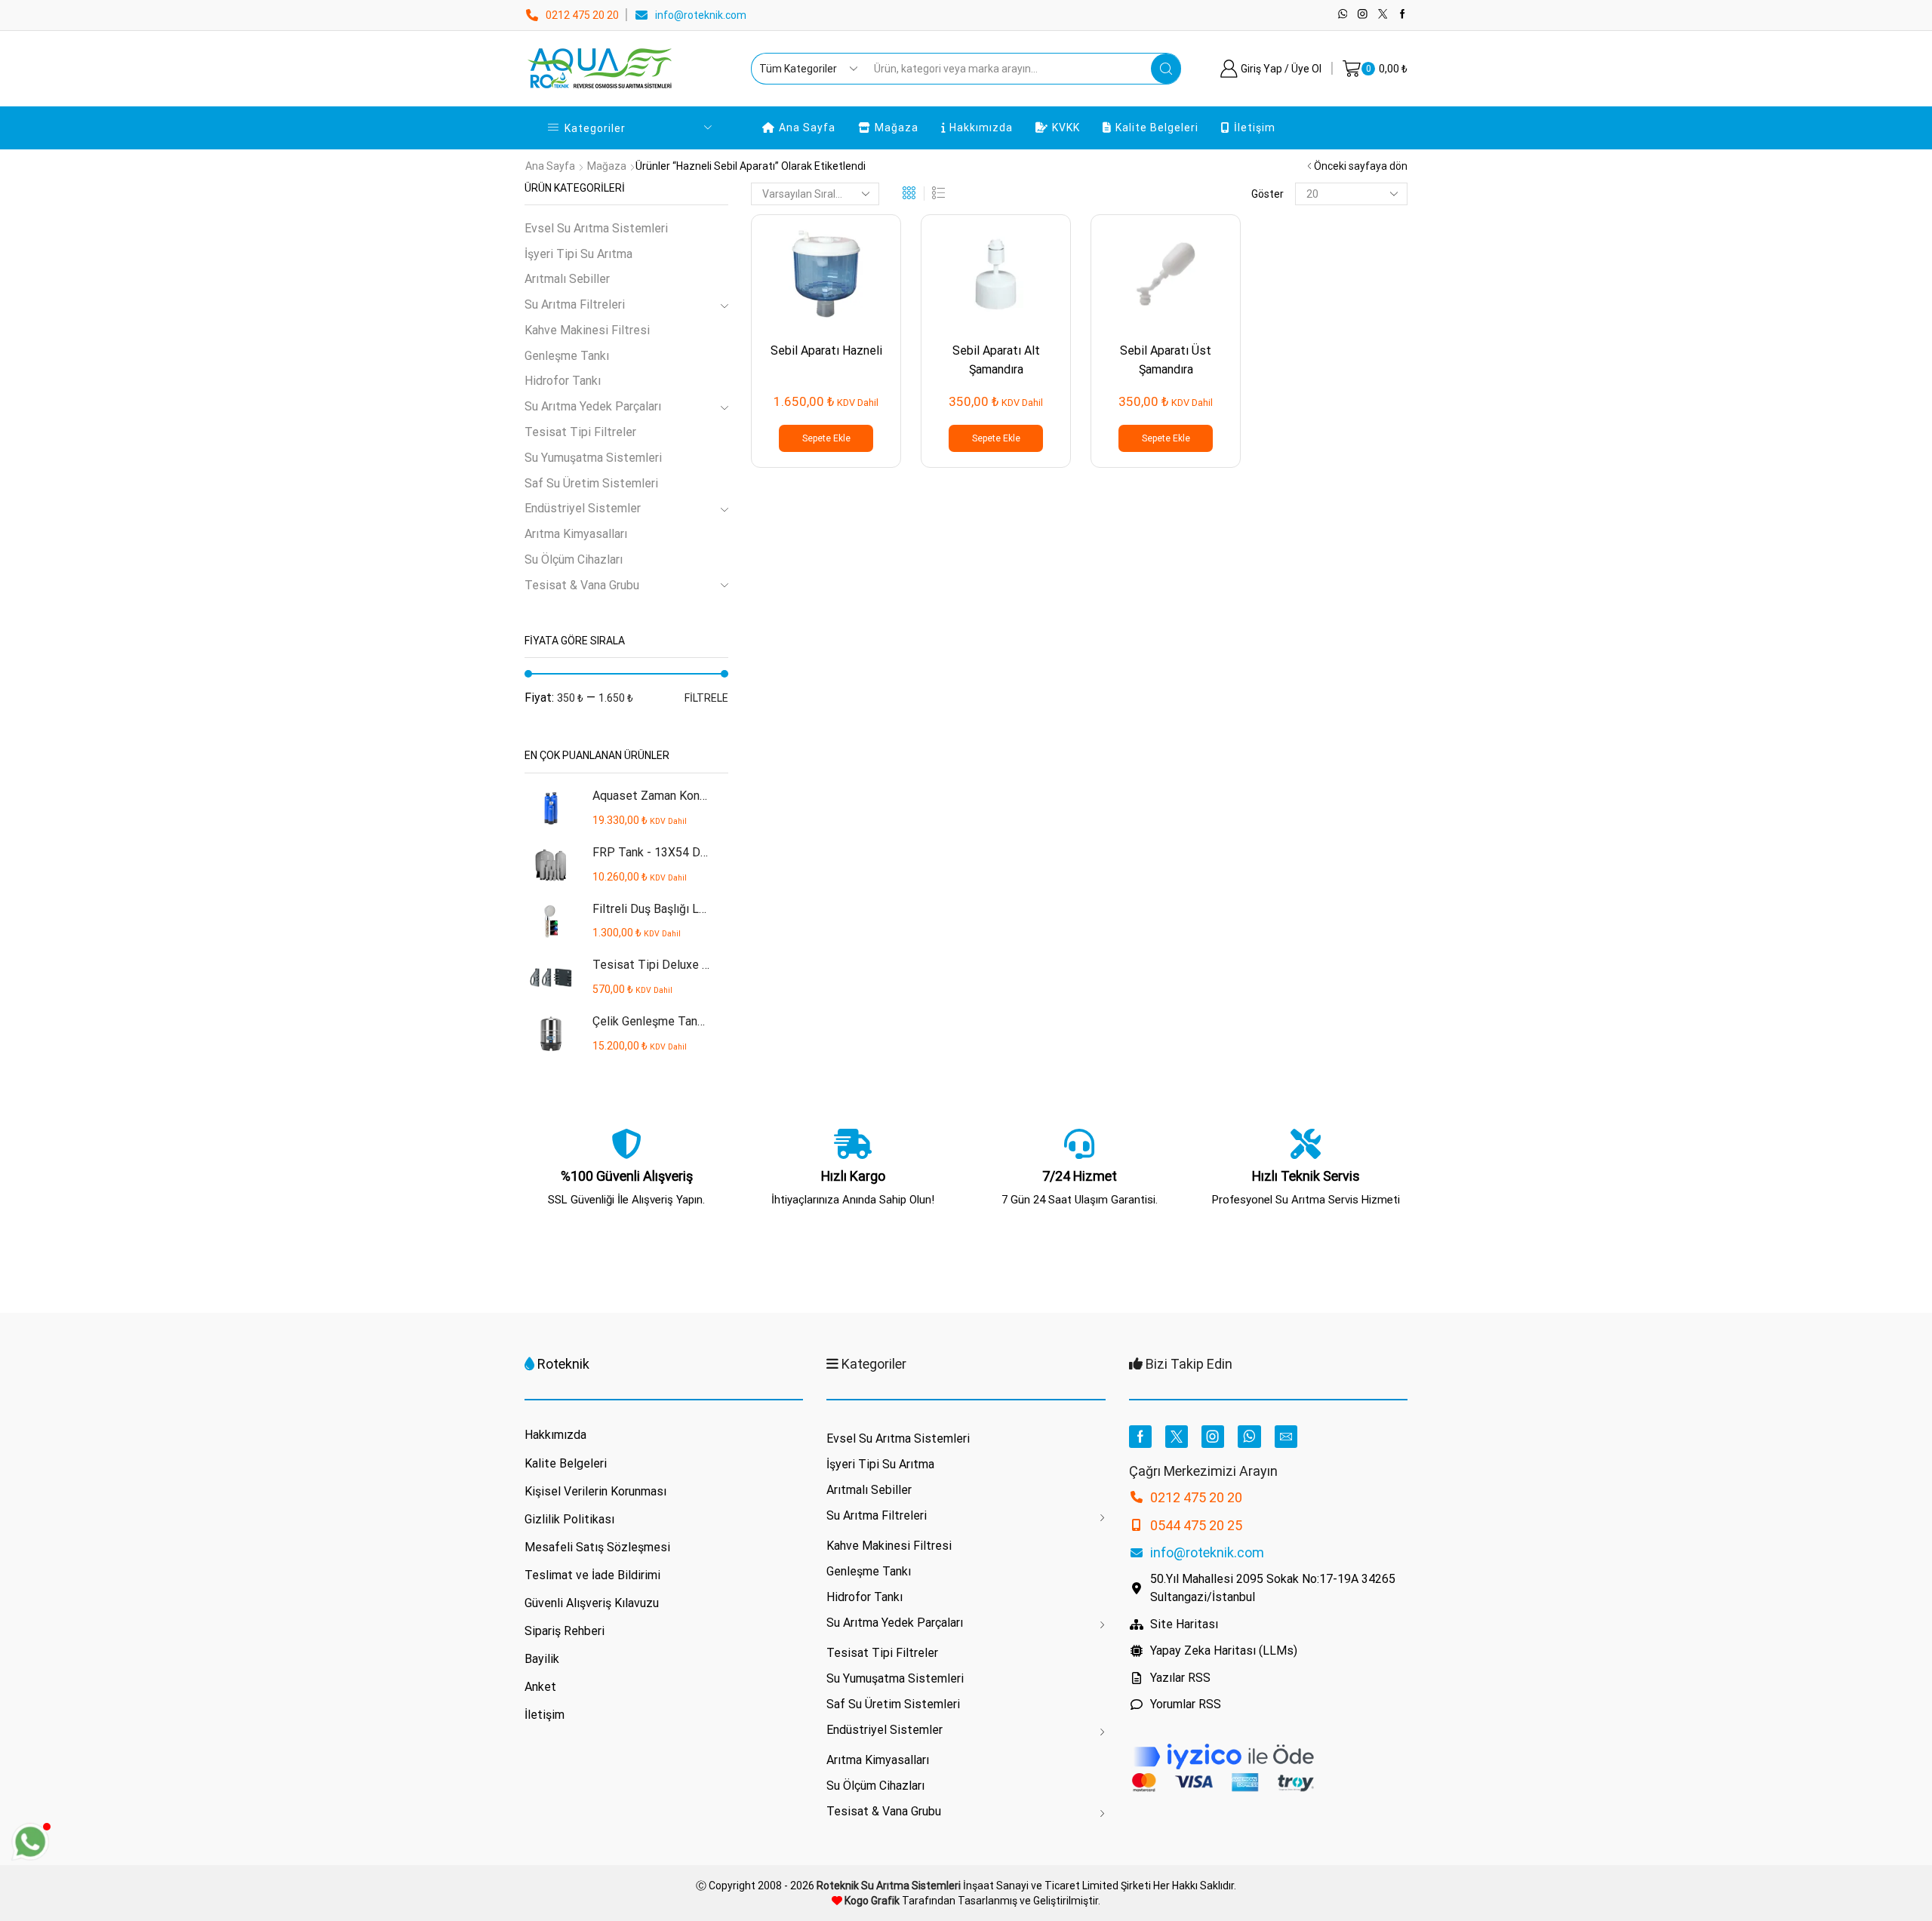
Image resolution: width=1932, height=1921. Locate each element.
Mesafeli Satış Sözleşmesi (597, 1547)
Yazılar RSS (1180, 1678)
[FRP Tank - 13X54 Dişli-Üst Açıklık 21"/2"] (551, 865)
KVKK (1066, 128)
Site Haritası (1184, 1624)
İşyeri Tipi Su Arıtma (578, 254)
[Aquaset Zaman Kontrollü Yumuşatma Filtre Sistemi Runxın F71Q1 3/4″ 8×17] (551, 808)
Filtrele (706, 698)
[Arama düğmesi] (1166, 69)
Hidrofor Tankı (563, 381)
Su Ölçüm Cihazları (574, 559)
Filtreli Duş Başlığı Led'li (651, 909)
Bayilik (542, 1659)
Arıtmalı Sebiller (567, 279)
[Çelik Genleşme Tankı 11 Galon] (551, 1034)
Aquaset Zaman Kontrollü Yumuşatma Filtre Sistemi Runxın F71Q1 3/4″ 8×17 (651, 796)
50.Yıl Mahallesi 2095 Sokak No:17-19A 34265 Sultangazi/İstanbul (1273, 1588)
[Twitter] (1383, 15)
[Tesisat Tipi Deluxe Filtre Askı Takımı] (551, 977)
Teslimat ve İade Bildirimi (592, 1575)
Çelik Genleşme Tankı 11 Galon (651, 1021)
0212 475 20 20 (582, 15)
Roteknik (563, 1364)
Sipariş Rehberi (565, 1631)
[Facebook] (1403, 15)
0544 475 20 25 (1196, 1525)
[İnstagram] (1363, 15)
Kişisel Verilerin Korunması (595, 1491)
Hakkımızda (981, 128)
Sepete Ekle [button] (826, 438)
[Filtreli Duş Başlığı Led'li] (551, 922)
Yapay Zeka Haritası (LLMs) (1224, 1651)
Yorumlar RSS (1186, 1704)
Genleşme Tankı (567, 356)
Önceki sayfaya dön (1361, 166)
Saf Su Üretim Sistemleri (591, 483)
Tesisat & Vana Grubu (582, 585)
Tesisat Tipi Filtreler (580, 432)
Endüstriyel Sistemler (583, 508)
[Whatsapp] (1343, 15)
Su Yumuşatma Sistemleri (593, 458)
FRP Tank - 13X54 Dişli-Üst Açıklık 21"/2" (651, 852)
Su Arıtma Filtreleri (575, 304)
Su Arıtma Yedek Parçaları (593, 406)
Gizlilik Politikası (569, 1519)
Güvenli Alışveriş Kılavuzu (592, 1603)
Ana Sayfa (807, 128)
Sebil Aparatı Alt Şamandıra (996, 360)
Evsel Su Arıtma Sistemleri (596, 228)
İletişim (1255, 128)
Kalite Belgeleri (1157, 128)
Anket (540, 1687)
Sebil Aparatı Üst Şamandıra (1166, 360)
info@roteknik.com (701, 15)
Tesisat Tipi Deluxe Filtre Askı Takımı (651, 965)
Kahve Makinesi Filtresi (587, 330)
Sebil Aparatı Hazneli (826, 350)
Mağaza (897, 128)
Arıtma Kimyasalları (576, 534)
